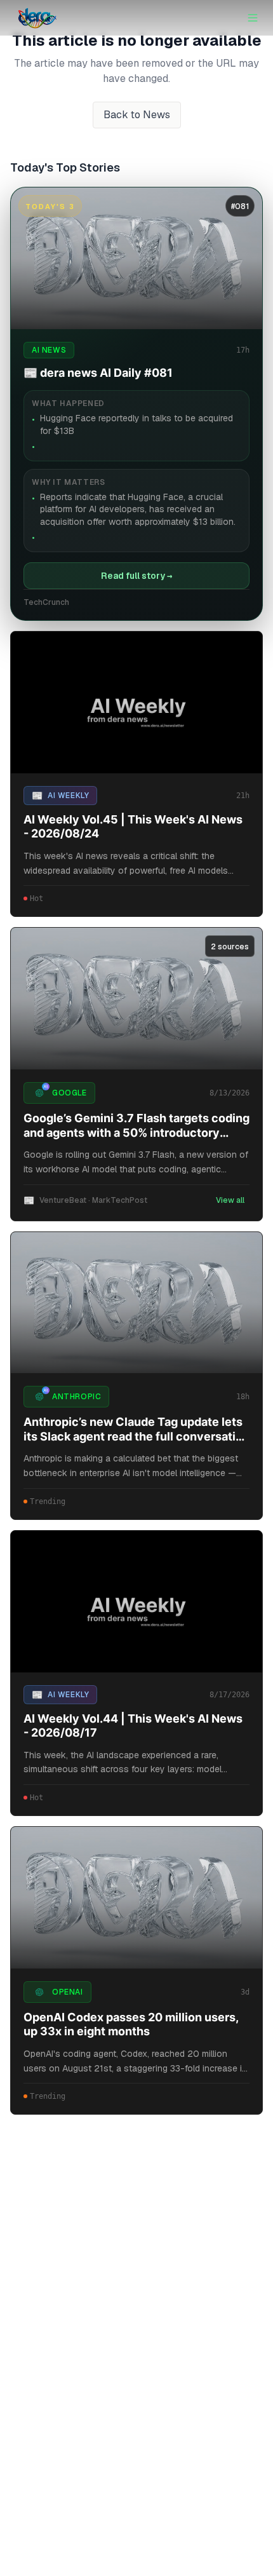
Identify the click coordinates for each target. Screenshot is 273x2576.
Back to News (137, 115)
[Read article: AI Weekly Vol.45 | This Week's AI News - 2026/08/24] (136, 702)
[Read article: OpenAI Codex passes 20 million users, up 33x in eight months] (136, 1898)
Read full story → (136, 576)
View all (230, 1200)
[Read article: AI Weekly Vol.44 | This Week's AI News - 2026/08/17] (136, 1602)
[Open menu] (253, 18)
